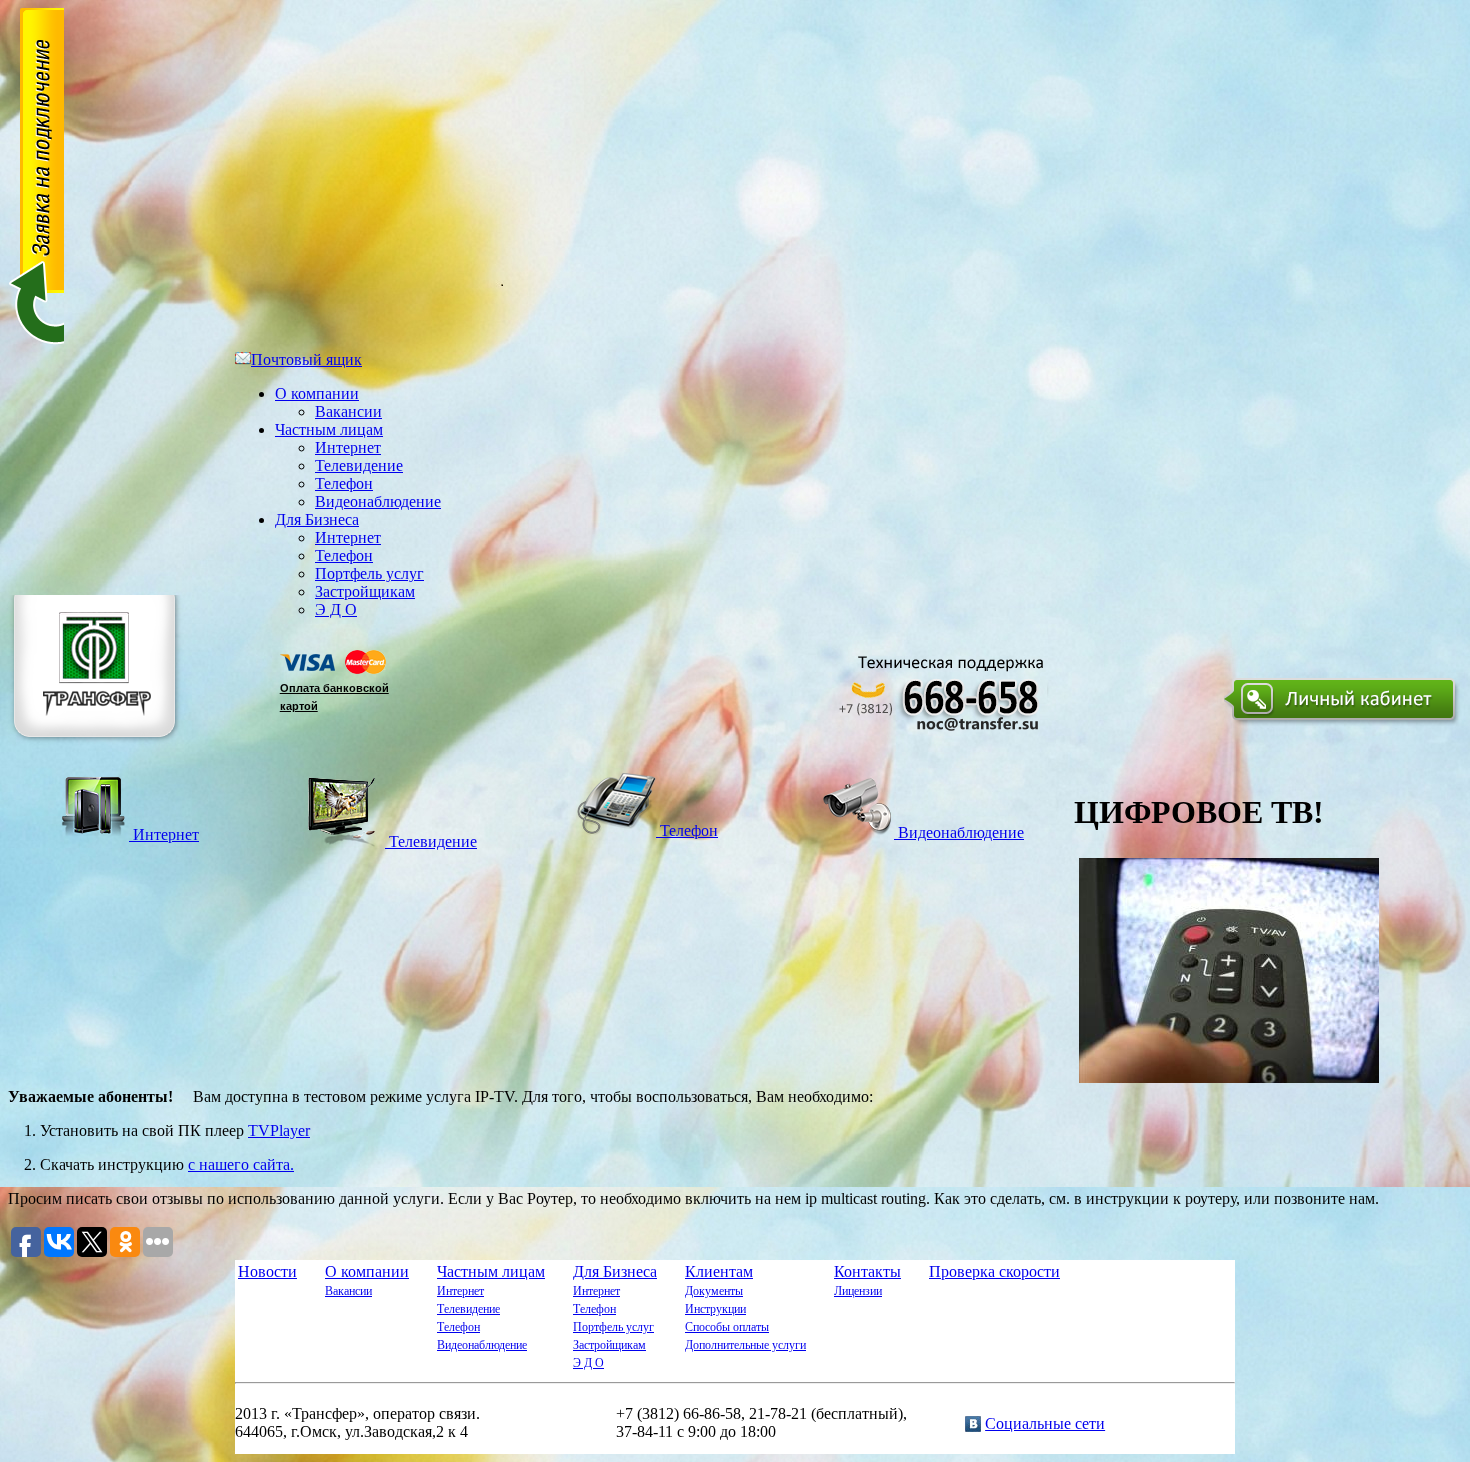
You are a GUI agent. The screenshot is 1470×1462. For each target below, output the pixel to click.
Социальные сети (1045, 1423)
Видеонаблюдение (378, 501)
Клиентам (719, 1271)
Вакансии (348, 411)
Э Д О (336, 609)
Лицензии (858, 1291)
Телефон (344, 483)
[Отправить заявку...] (36, 341)
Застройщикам (365, 591)
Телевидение (359, 465)
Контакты (867, 1271)
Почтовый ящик (306, 359)
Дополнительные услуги (745, 1345)
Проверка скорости (994, 1271)
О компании (317, 393)
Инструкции (715, 1309)
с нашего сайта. (241, 1164)
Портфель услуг (369, 573)
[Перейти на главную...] (97, 745)
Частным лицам (329, 429)
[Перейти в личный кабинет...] (1343, 724)
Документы (714, 1291)
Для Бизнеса (317, 519)
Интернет (348, 447)
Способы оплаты (727, 1327)
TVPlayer (279, 1130)
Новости (267, 1271)
